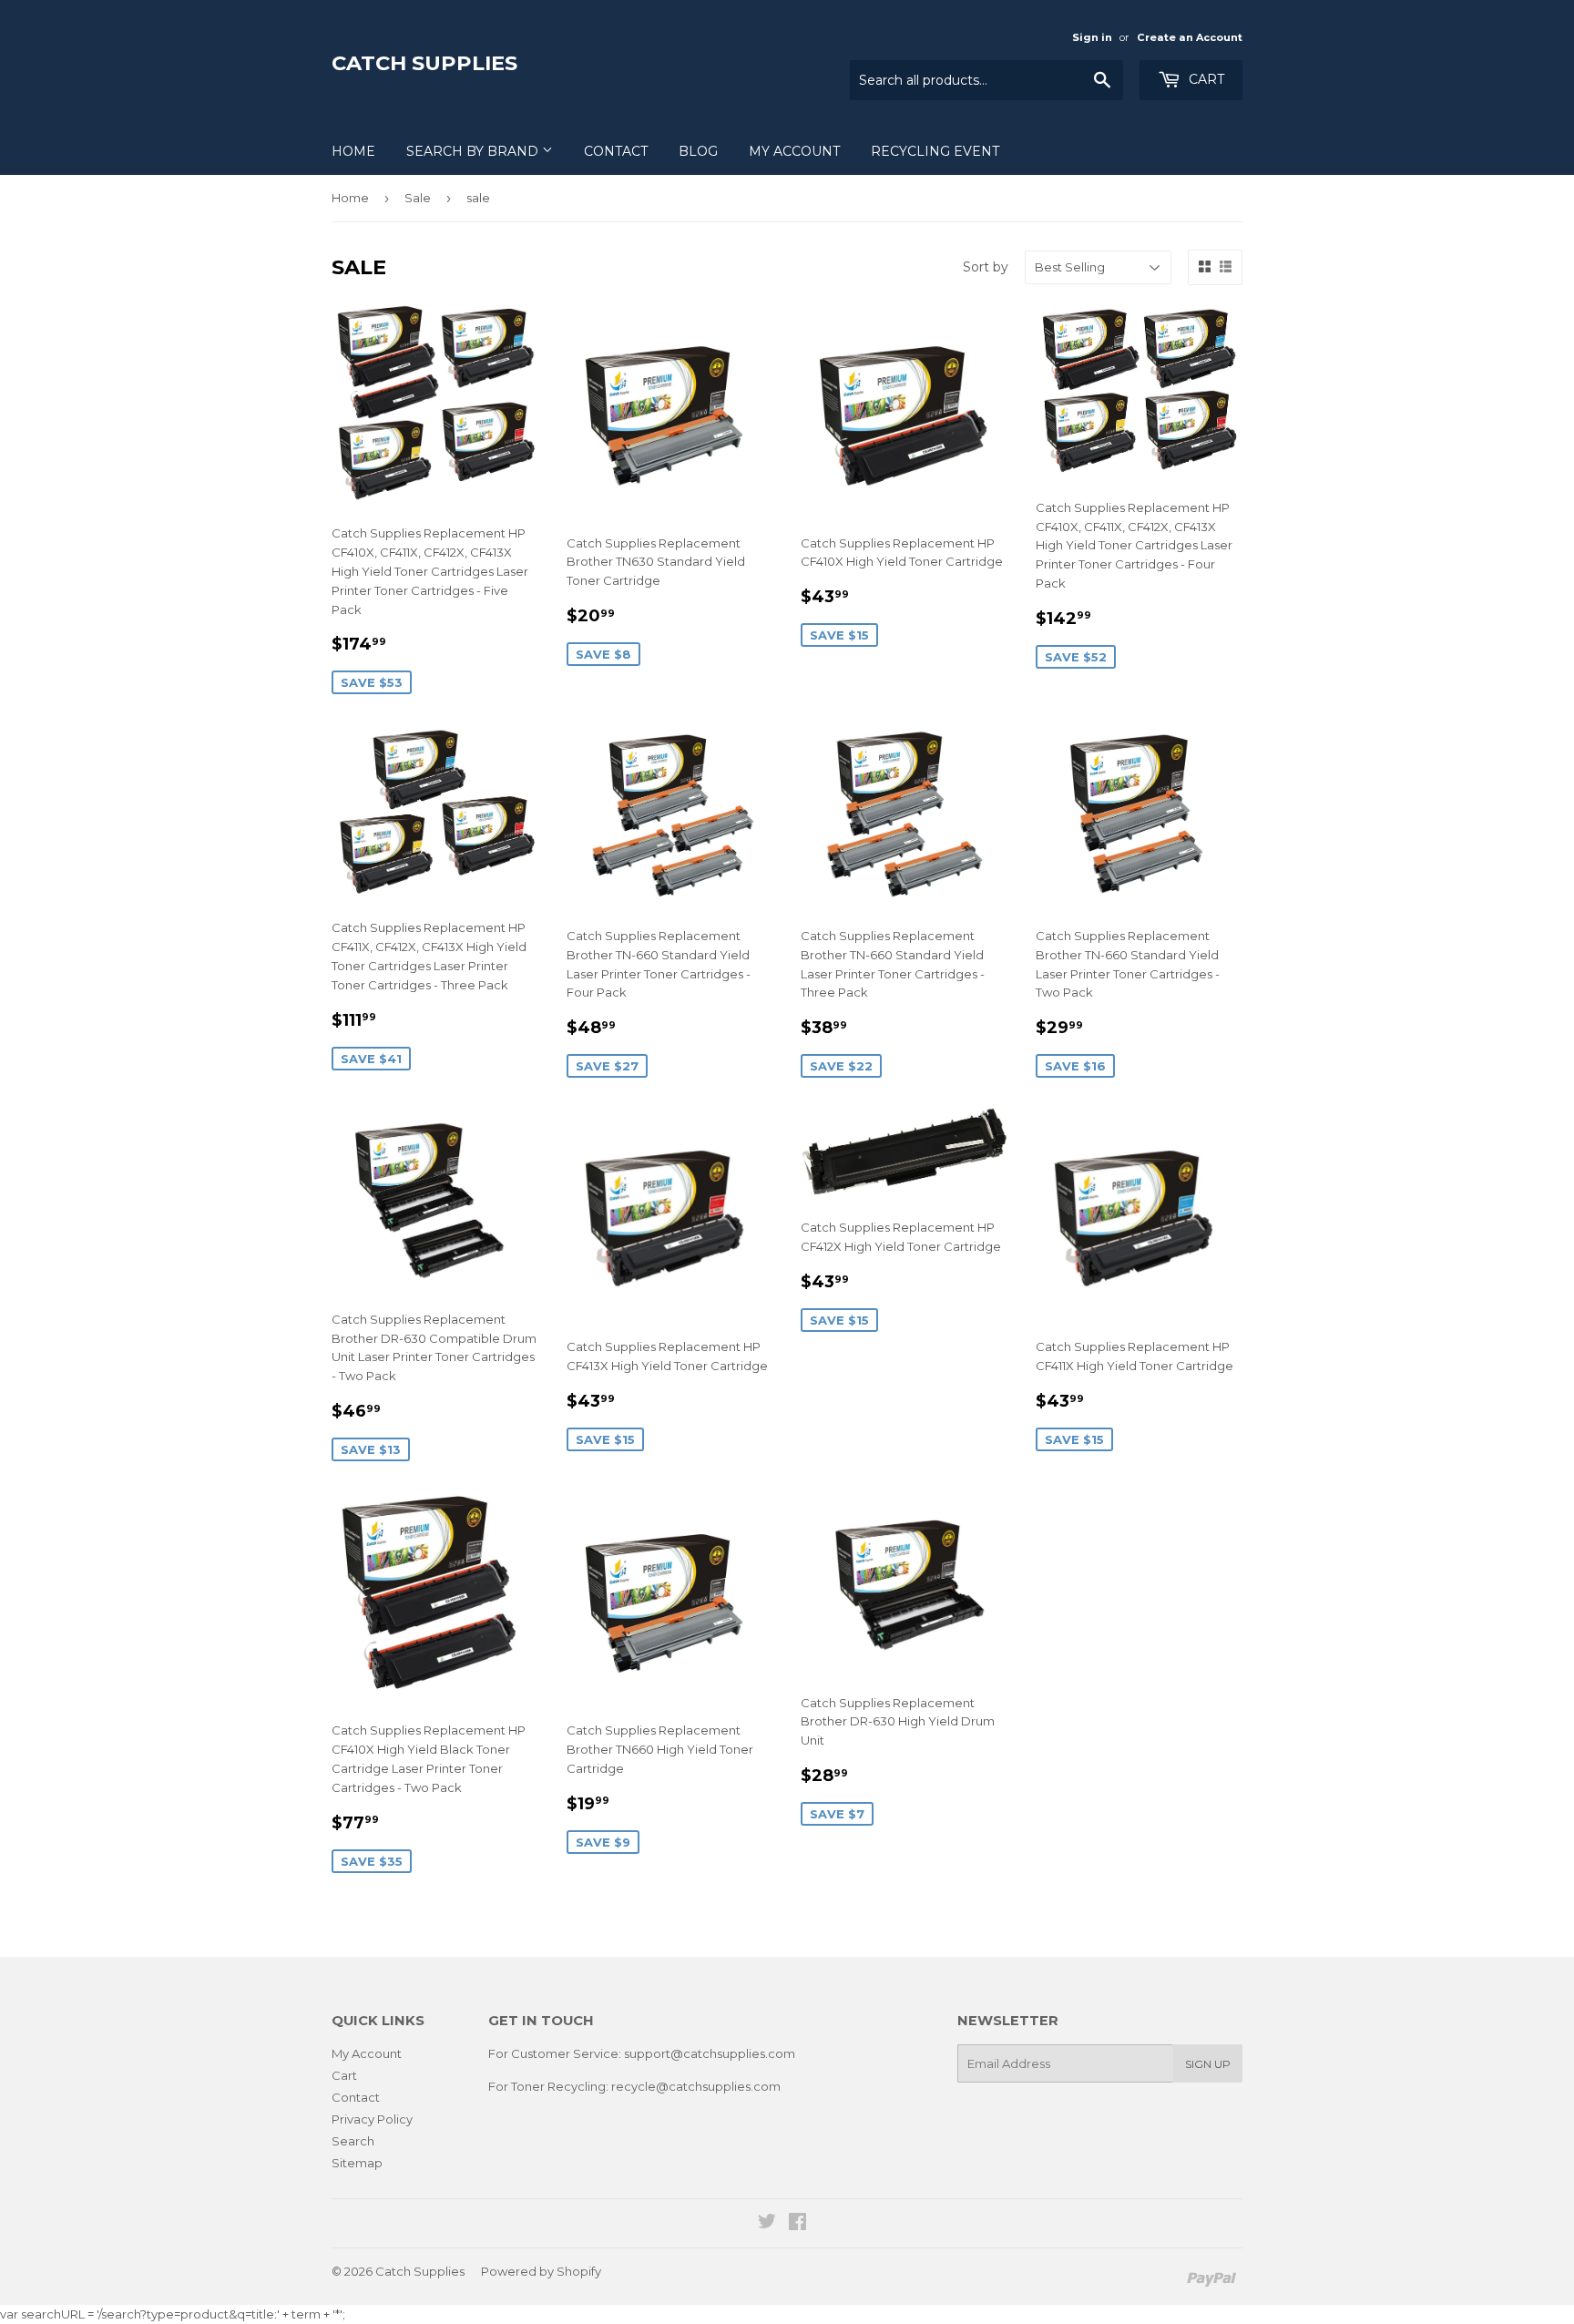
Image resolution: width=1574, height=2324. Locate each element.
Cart (1205, 79)
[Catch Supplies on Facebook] (797, 2224)
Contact (616, 151)
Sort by (986, 267)
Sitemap (357, 2163)
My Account (794, 151)
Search (353, 2141)
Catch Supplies (424, 63)
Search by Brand (474, 151)
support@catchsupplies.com (710, 2053)
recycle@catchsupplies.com (696, 2086)
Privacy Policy (372, 2119)
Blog (698, 151)
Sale (418, 198)
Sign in (1092, 37)
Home (353, 151)
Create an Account (1190, 37)
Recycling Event (935, 151)
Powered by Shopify (541, 2271)
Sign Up (1208, 2064)
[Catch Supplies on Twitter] (767, 2224)
